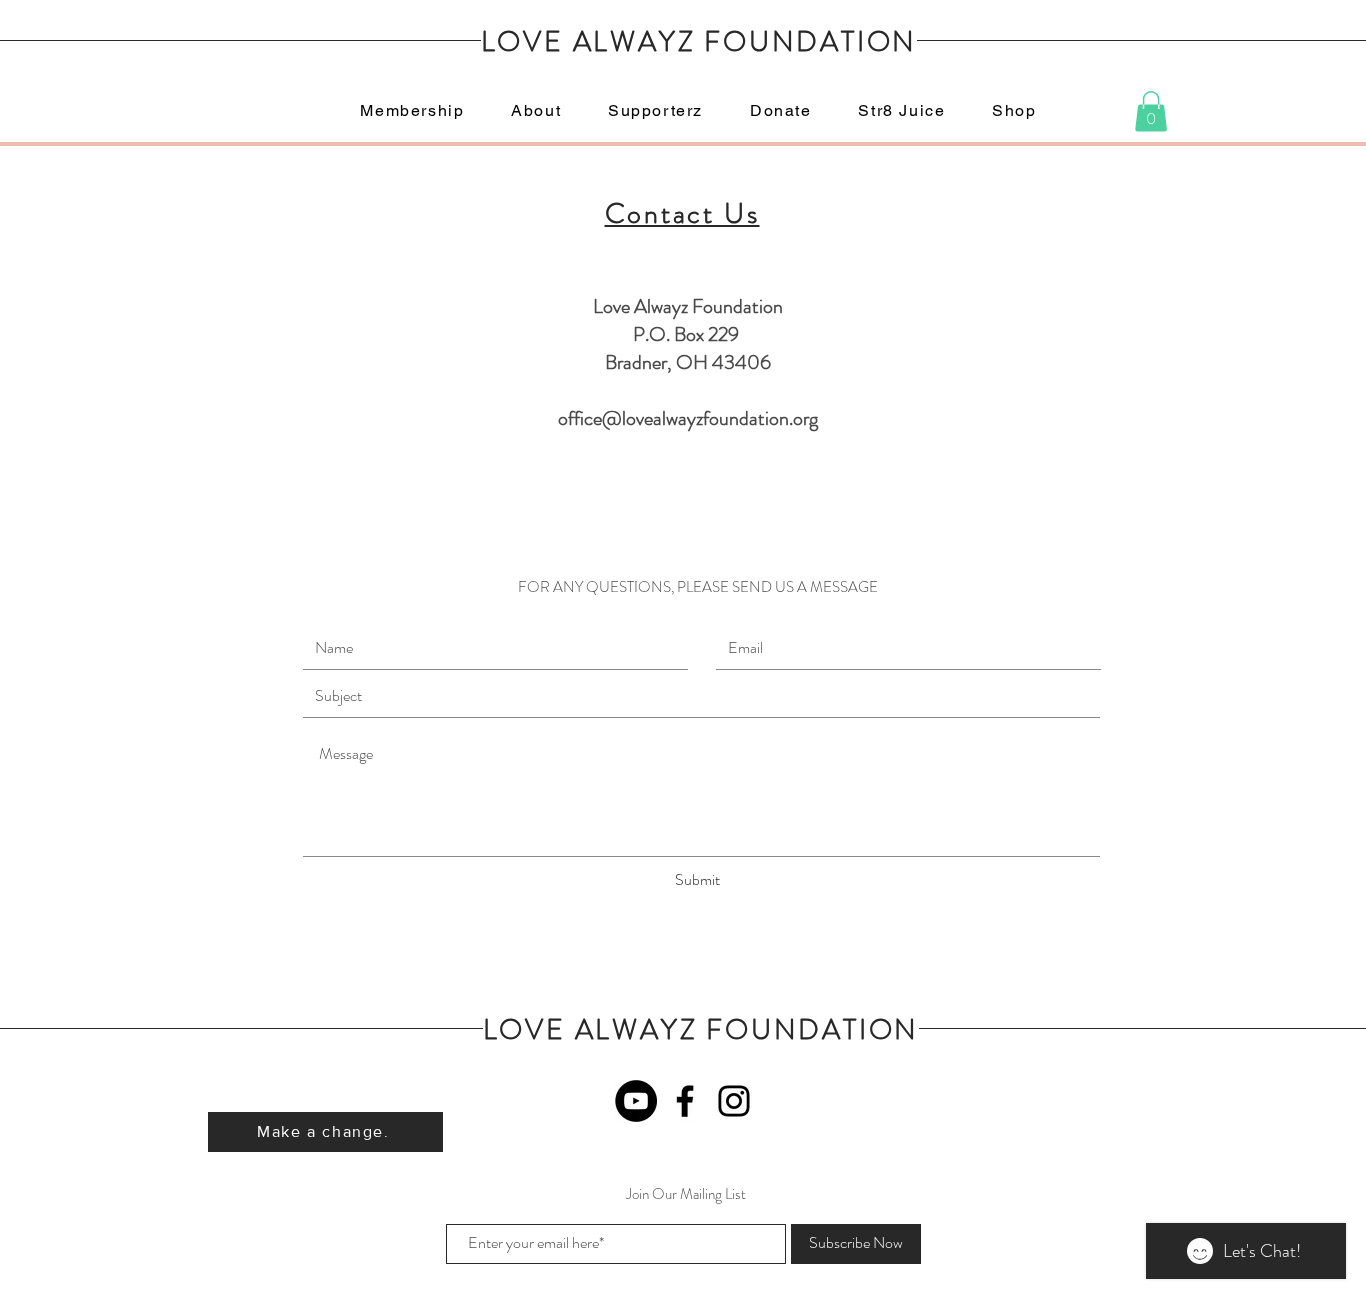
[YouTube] (636, 1101)
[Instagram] (734, 1101)
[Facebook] (685, 1101)
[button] (1151, 111)
